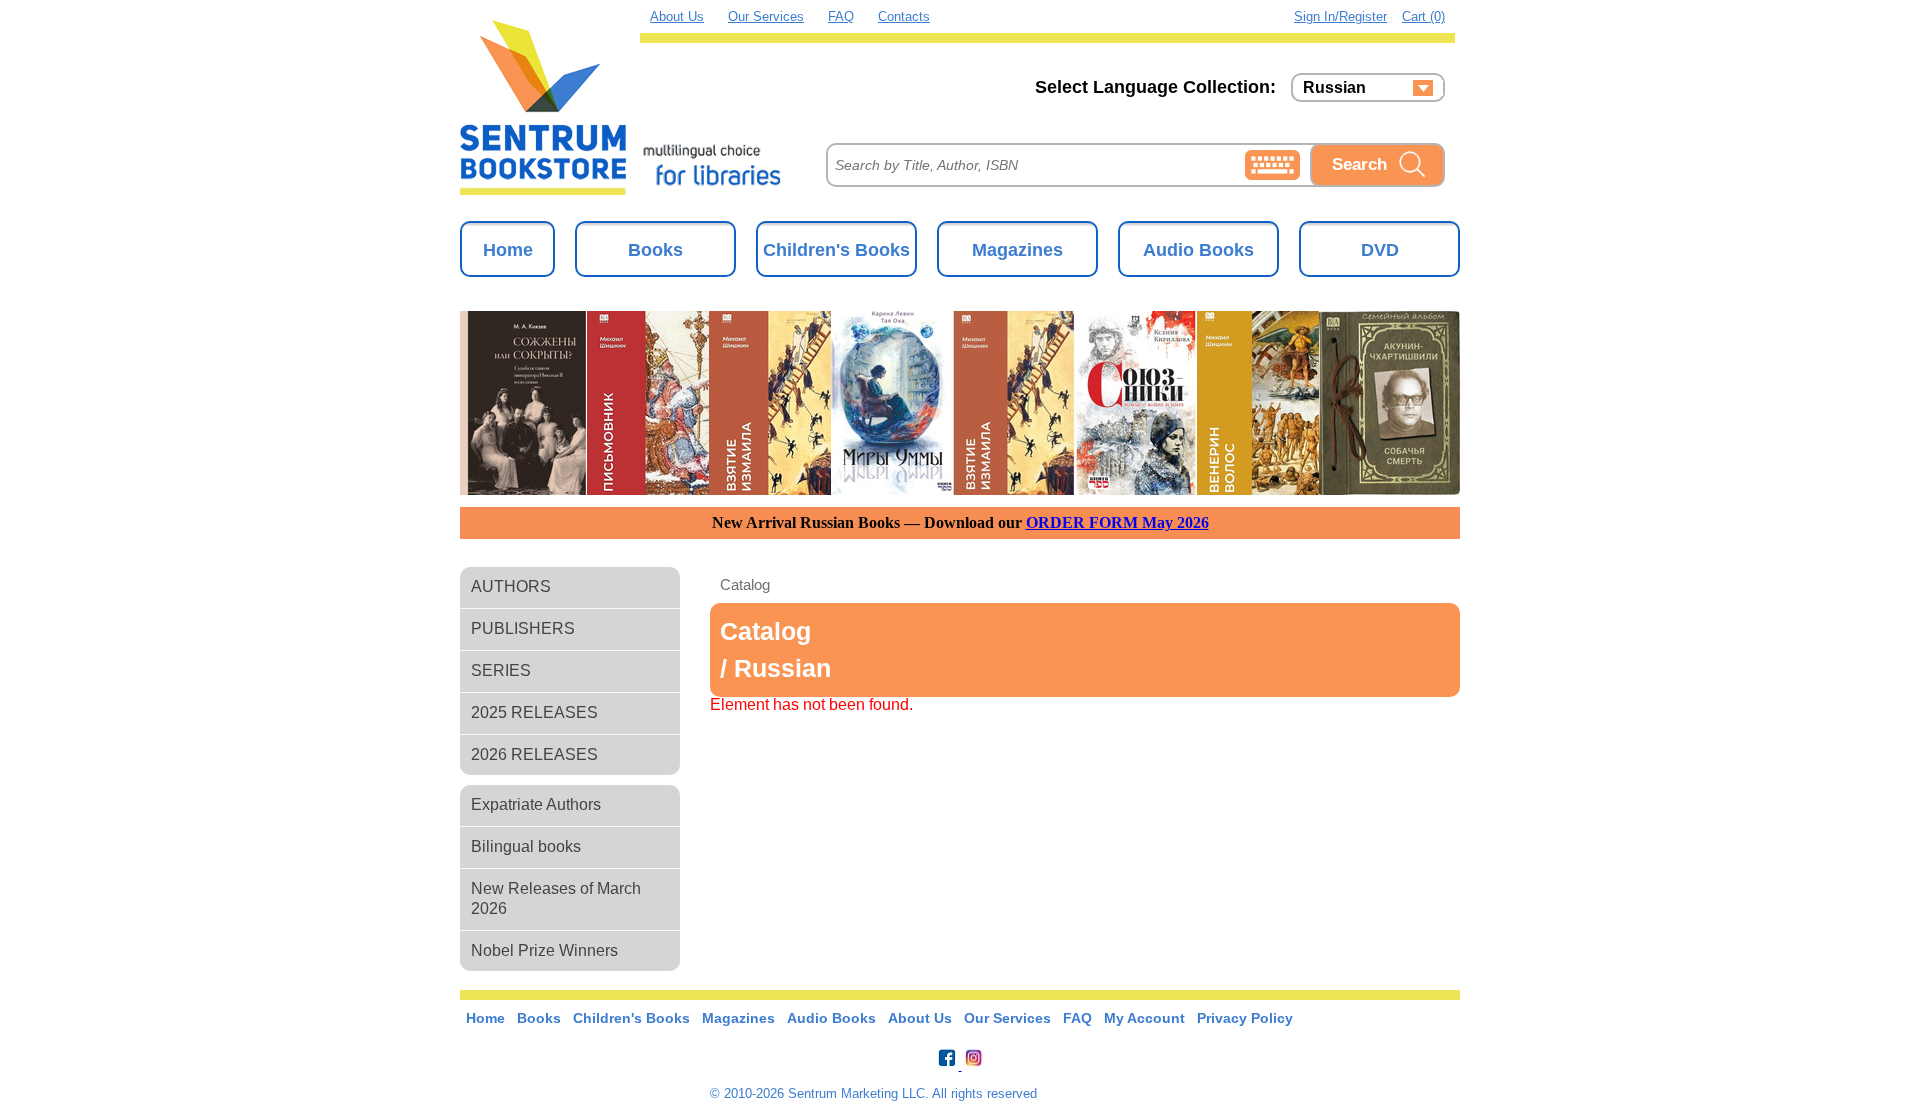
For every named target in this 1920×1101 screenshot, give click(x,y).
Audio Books (1198, 250)
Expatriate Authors (536, 804)
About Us (677, 16)
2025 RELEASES (534, 712)
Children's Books (836, 250)
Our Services (766, 16)
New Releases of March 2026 (556, 898)
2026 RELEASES (534, 754)
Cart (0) (1423, 16)
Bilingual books (526, 846)
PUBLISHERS (523, 628)
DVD (1380, 250)
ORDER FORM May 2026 (1117, 522)
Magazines (1017, 250)
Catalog (745, 584)
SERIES (501, 670)
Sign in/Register (1340, 16)
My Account (1144, 1018)
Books (655, 250)
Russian (1334, 88)
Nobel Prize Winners (544, 950)
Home (508, 250)
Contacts (904, 16)
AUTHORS (511, 586)
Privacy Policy (1245, 1018)
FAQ (841, 16)
